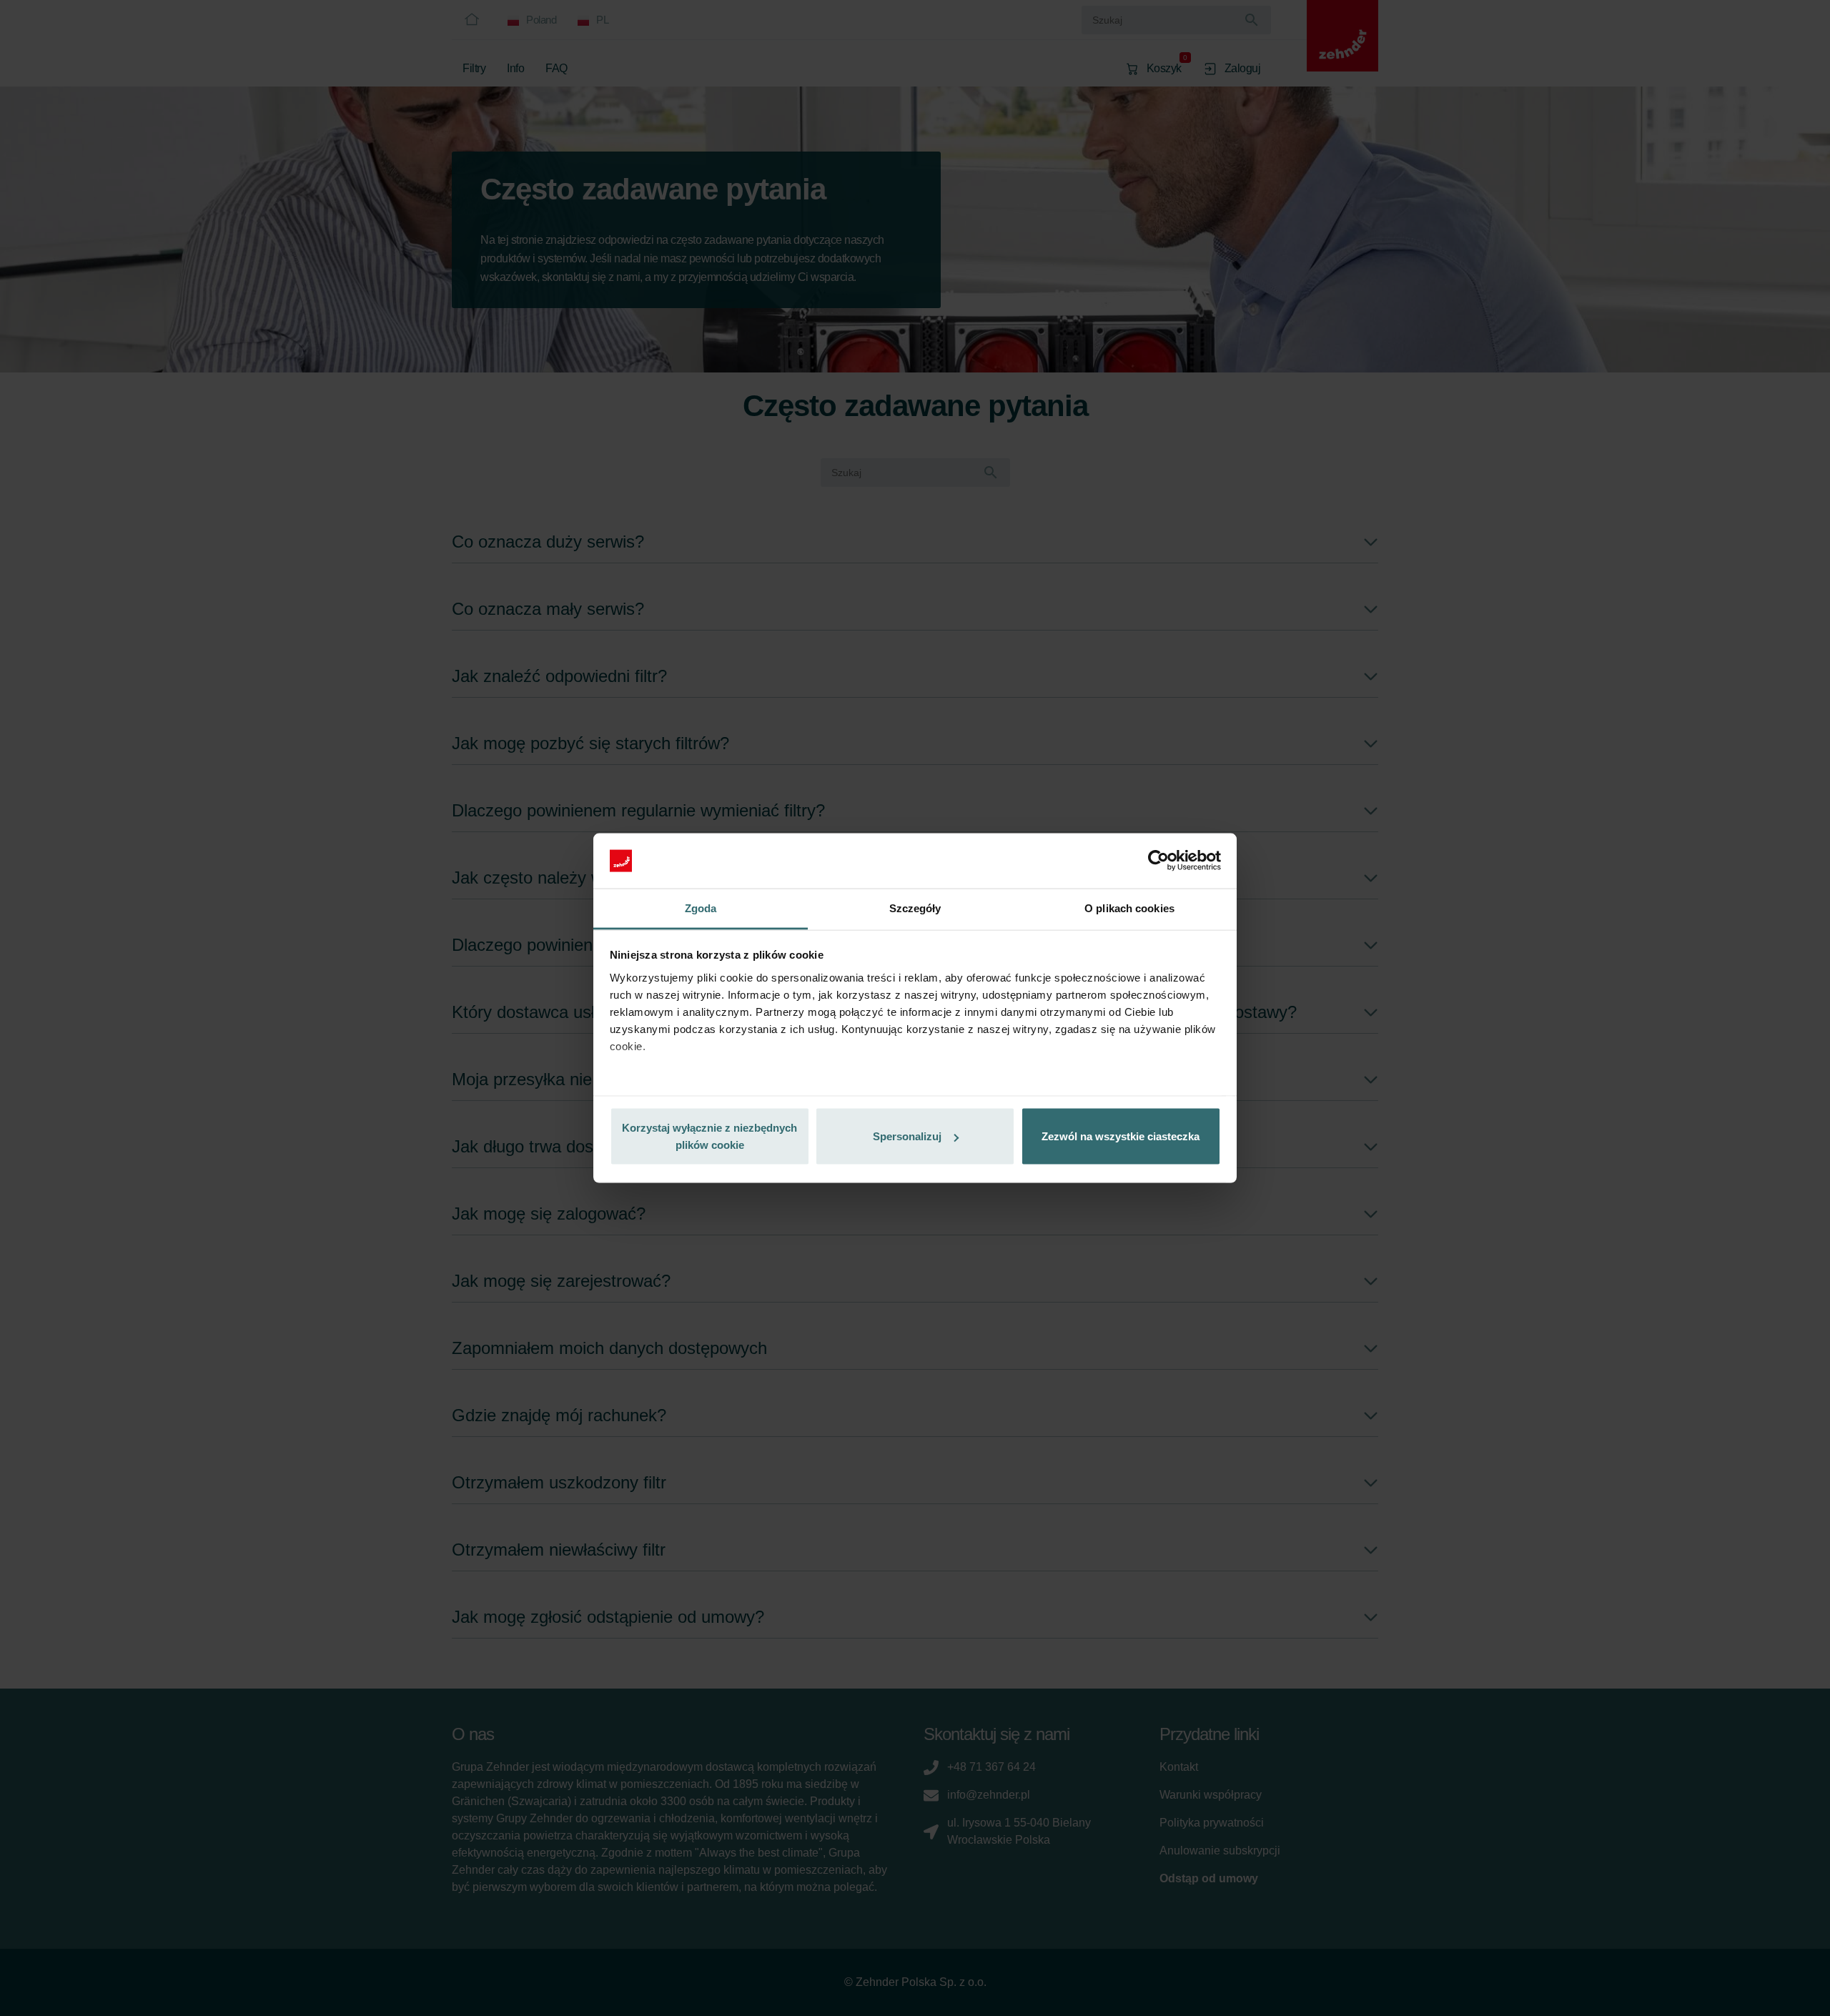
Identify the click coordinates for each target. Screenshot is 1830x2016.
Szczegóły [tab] (915, 908)
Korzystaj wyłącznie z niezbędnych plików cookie (709, 1136)
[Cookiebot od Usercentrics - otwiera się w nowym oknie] (1158, 861)
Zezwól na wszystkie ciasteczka (1121, 1136)
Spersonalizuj (907, 1136)
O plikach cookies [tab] (1129, 908)
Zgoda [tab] (701, 908)
